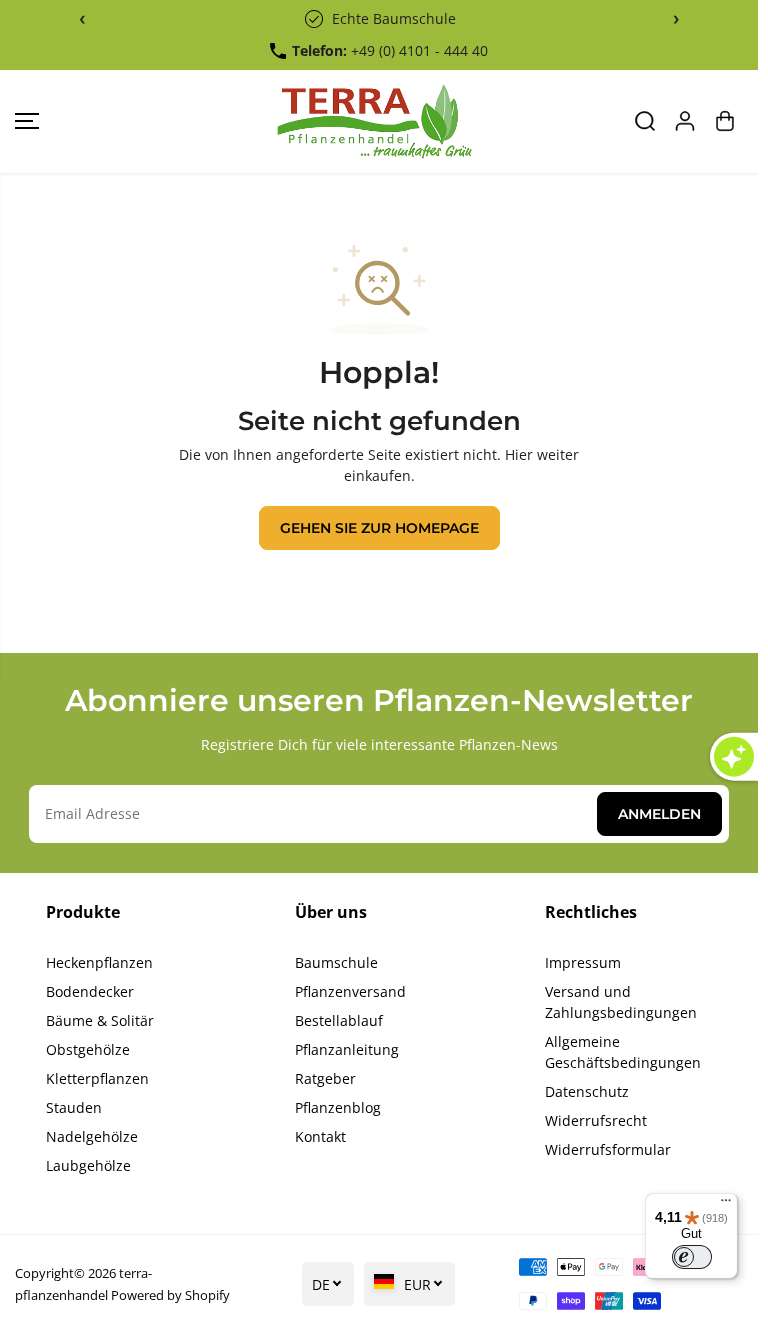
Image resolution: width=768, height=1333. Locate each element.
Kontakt (320, 1136)
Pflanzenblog (338, 1107)
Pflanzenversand (350, 991)
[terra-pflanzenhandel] (374, 121)
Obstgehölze (88, 1049)
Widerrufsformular (608, 1149)
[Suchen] (645, 121)
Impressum (583, 962)
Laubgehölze (88, 1165)
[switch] (692, 1257)
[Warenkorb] (725, 121)
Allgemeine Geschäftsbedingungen (623, 1052)
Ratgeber (325, 1078)
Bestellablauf (339, 1020)
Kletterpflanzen (97, 1078)
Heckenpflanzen (99, 962)
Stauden (74, 1107)
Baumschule (336, 962)
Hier (519, 454)
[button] (27, 121)
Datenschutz (587, 1091)
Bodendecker (90, 991)
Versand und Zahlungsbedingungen (621, 1002)
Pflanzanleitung (347, 1049)
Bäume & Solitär (100, 1020)
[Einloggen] (685, 121)
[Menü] (726, 1205)
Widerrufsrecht (596, 1120)
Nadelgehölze (92, 1136)
